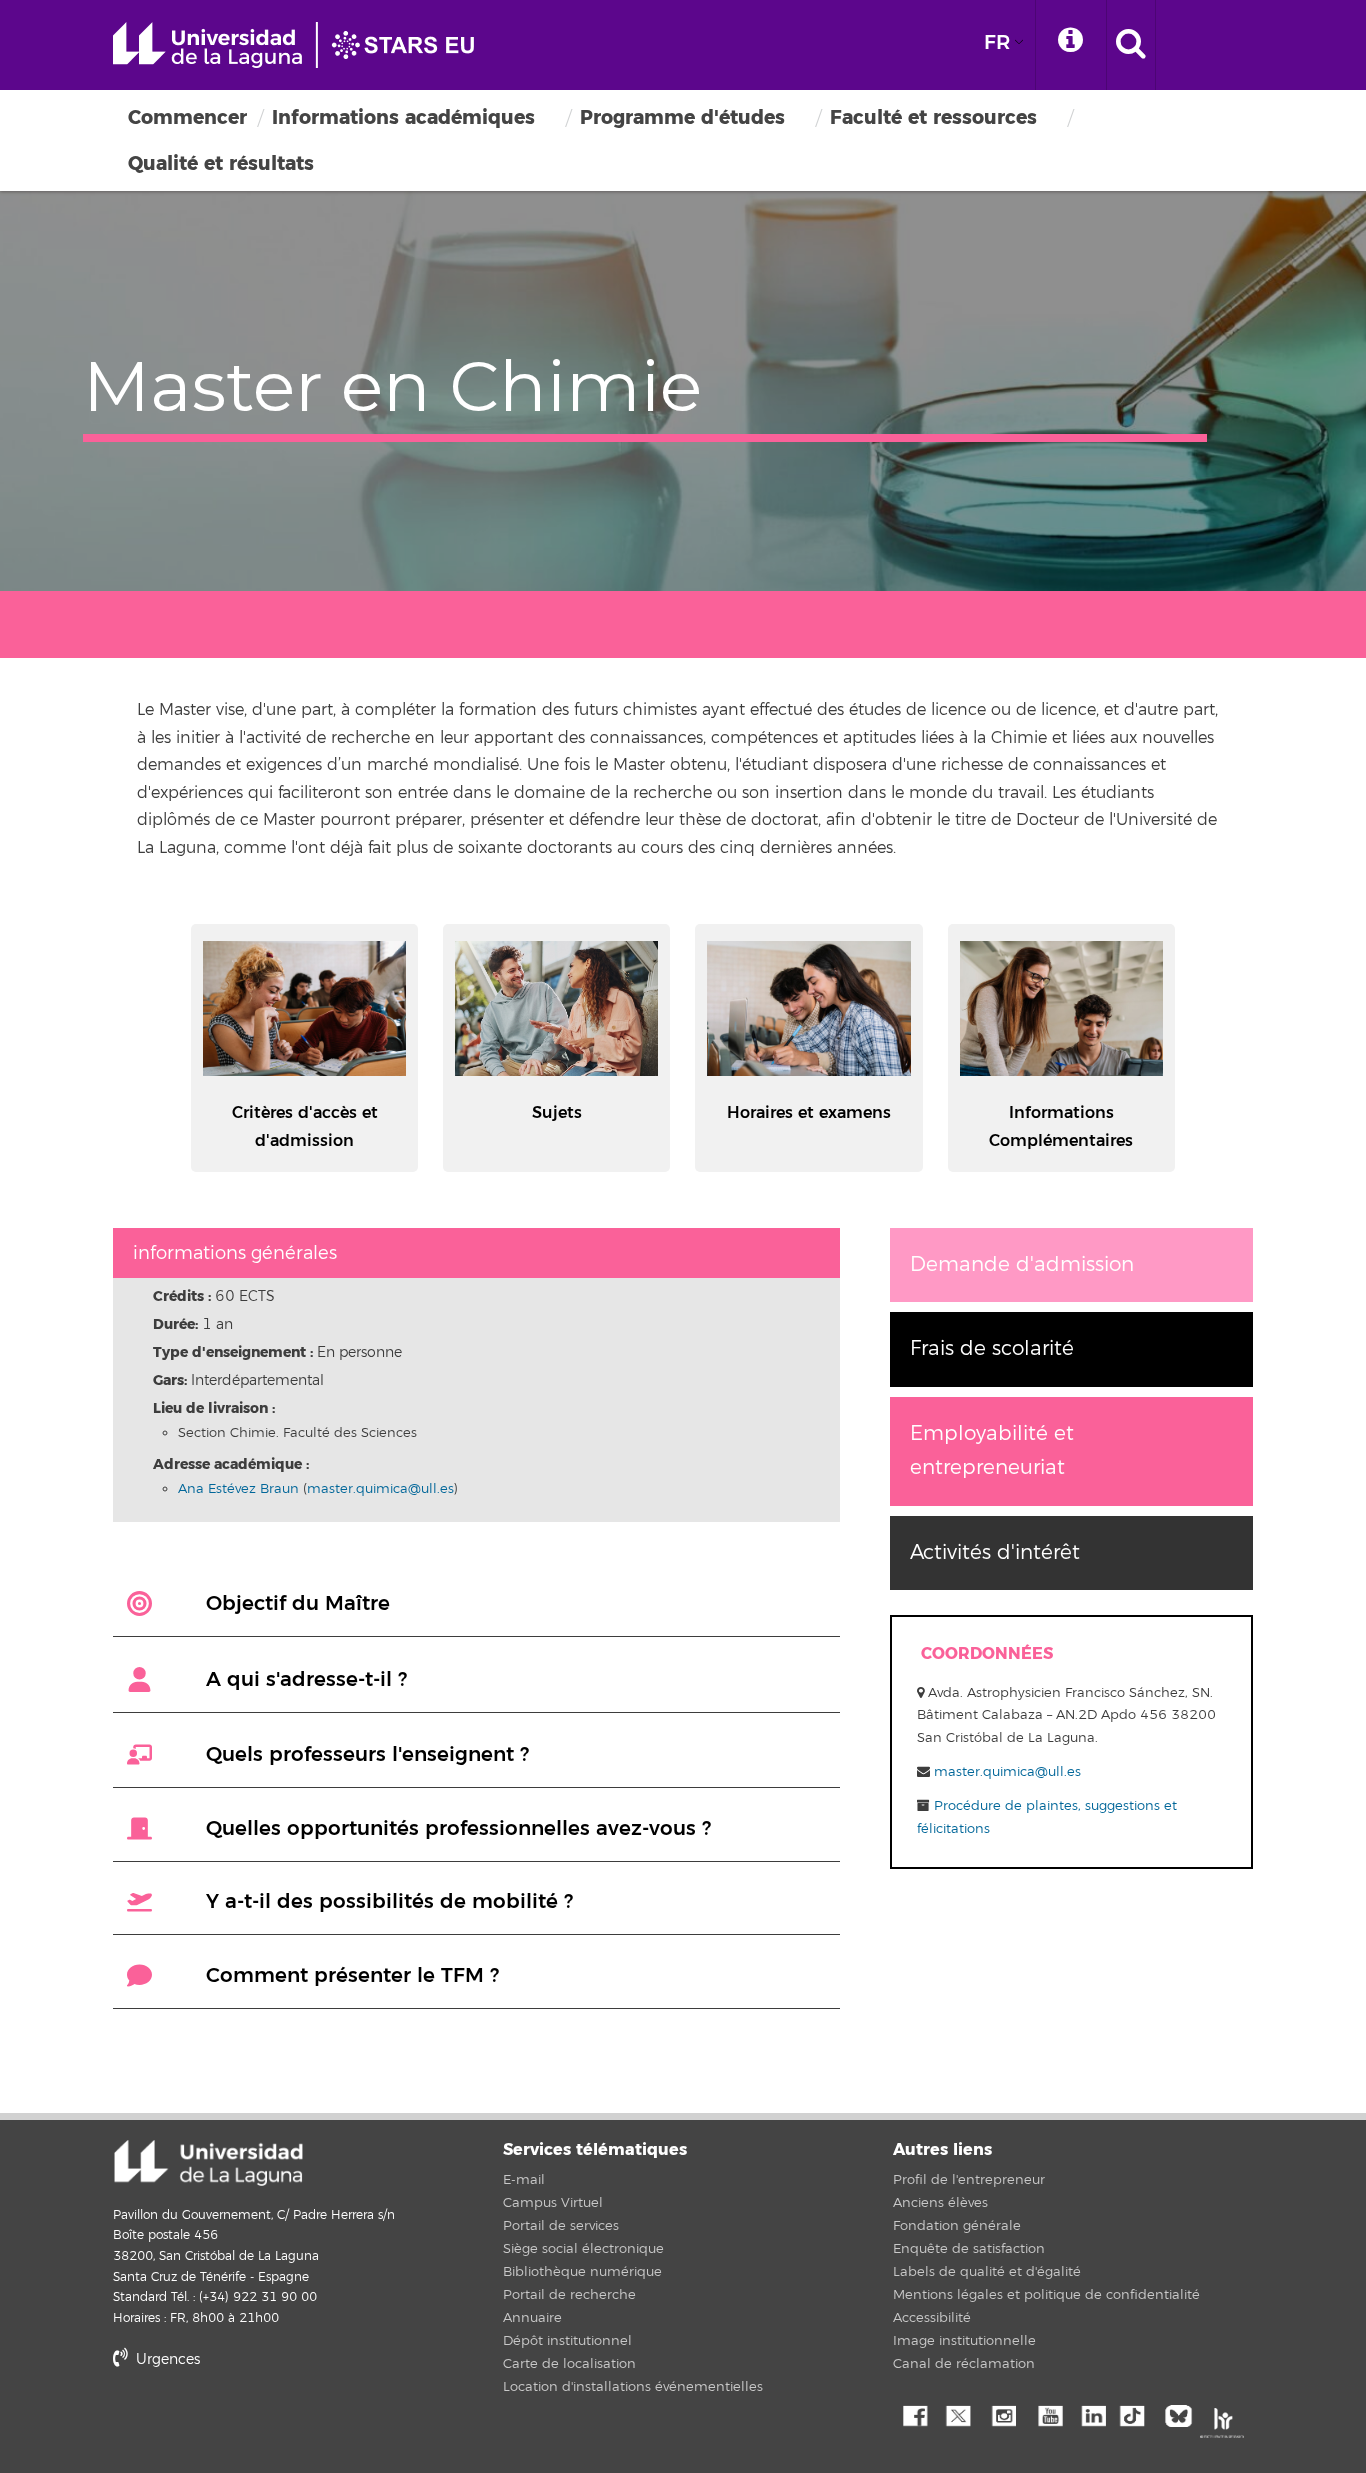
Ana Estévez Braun (238, 1489)
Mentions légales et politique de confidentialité (1046, 2295)
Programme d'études (682, 117)
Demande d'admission (1022, 1264)
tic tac (1138, 2414)
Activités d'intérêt (995, 1552)
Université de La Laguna (303, 45)
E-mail (524, 2180)
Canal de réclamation (964, 2364)
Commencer (187, 117)
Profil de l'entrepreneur (969, 2180)
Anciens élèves (940, 2203)
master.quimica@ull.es (380, 1489)
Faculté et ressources (933, 117)
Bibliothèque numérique (582, 2272)
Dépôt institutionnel (567, 2341)
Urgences (166, 2359)
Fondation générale (957, 2226)
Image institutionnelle (964, 2341)
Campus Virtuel (553, 2203)
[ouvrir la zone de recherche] (1131, 45)
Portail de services (561, 2226)
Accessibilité (932, 2318)
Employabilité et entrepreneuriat (992, 1450)
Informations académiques (403, 117)
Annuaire (532, 2318)
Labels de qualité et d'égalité (987, 2272)
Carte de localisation (569, 2364)
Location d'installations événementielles (633, 2387)
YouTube (1048, 2414)
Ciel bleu (1183, 2414)
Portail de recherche (569, 2295)
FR (997, 42)
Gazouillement (958, 2414)
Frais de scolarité (992, 1348)
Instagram (1003, 2414)
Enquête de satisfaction (969, 2249)
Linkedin (1093, 2414)
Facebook (913, 2414)
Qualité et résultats (221, 163)
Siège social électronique (583, 2249)
